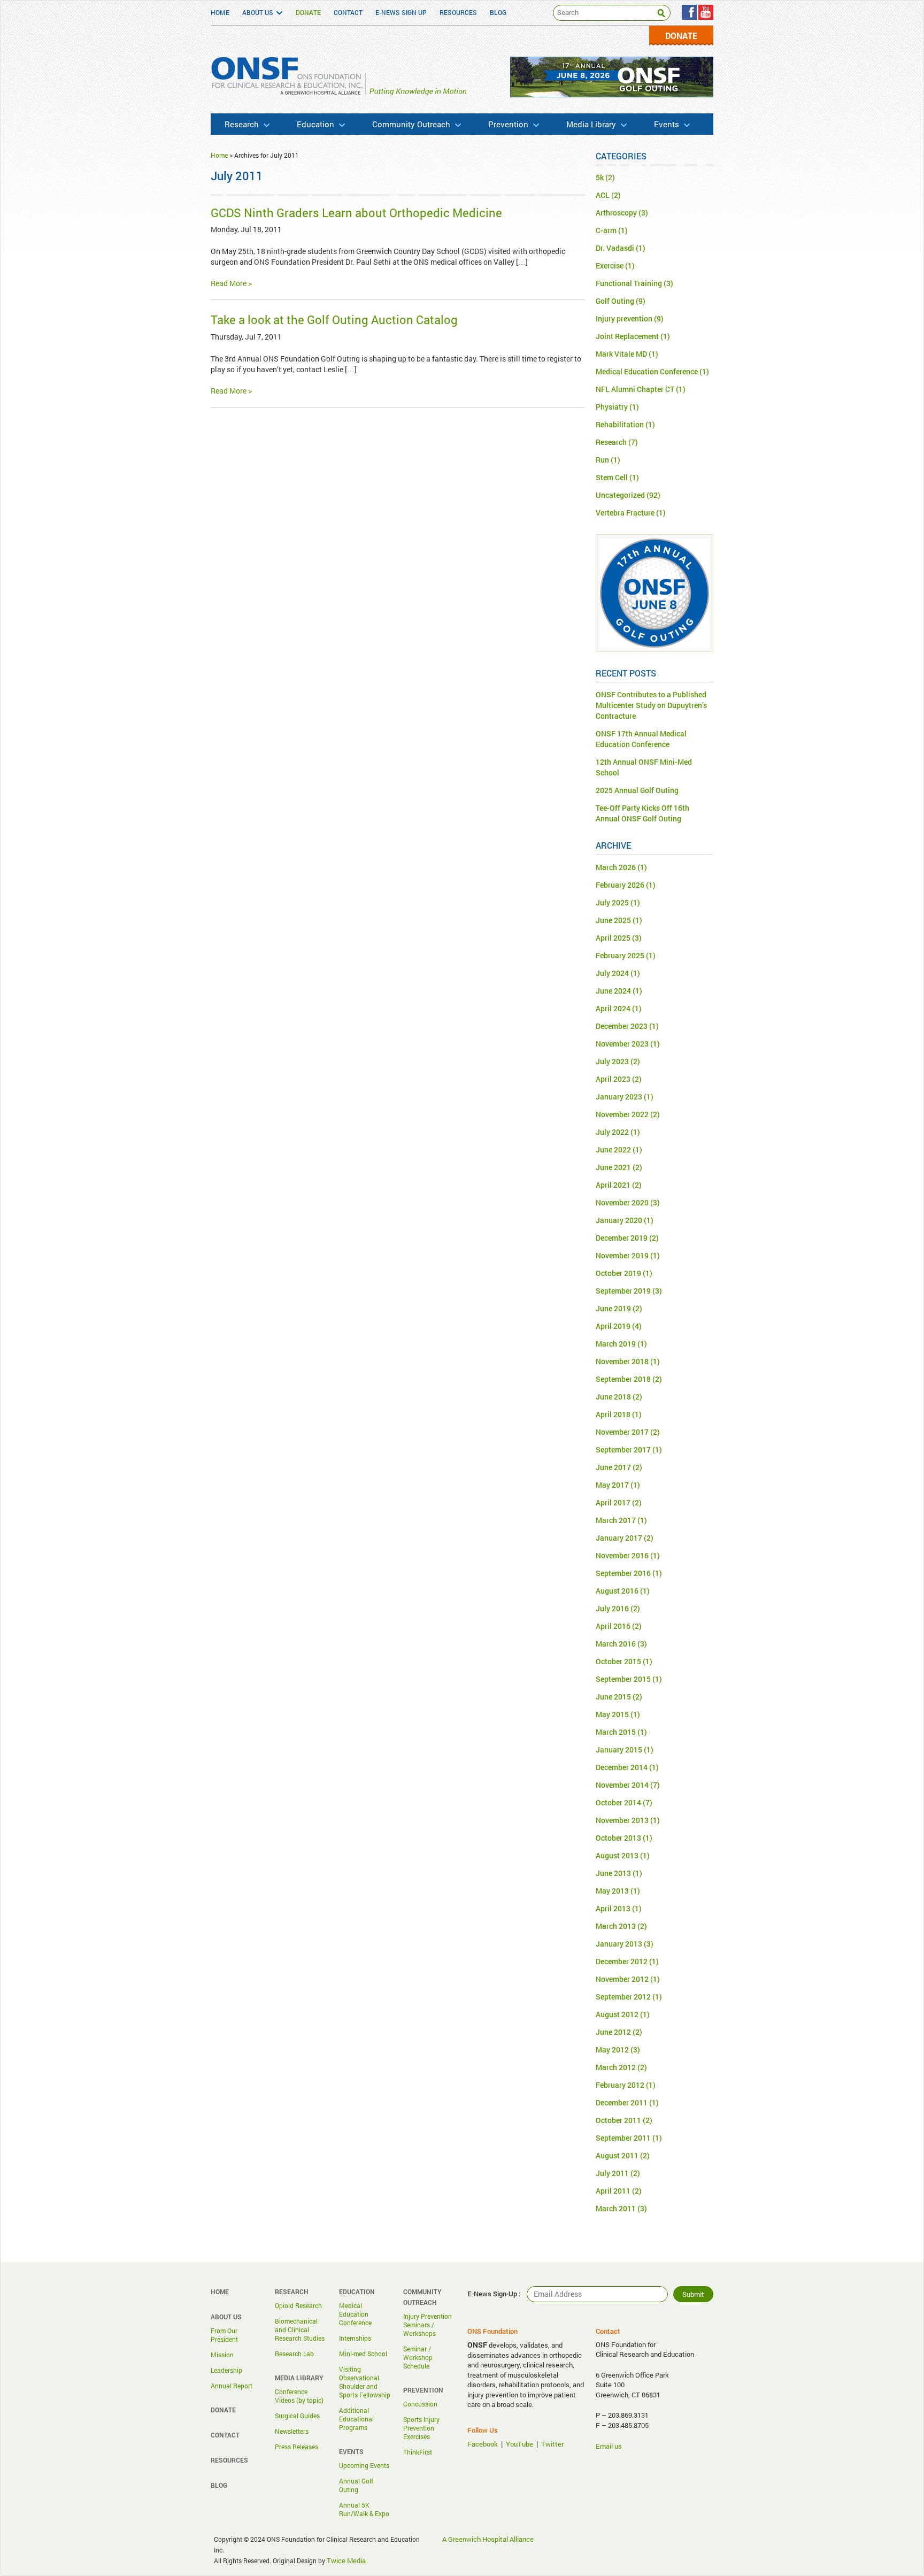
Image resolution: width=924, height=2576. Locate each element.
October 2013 (618, 1838)
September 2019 (623, 1291)
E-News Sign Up (401, 12)
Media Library (591, 124)
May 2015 (612, 1714)
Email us (609, 2446)
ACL (603, 195)
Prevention (508, 124)
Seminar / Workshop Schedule (418, 2357)
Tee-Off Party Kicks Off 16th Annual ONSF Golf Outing (642, 813)
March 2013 (616, 1926)
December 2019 (622, 1238)
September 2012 (623, 1997)
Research (242, 124)
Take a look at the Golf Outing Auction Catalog (334, 320)
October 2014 (618, 1802)
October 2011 (618, 2120)
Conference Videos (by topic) (299, 2396)
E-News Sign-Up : (494, 2294)
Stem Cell (612, 477)
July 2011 (612, 2173)
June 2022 (613, 1149)
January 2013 (619, 1944)
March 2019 (616, 1344)
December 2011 (622, 2102)
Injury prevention (624, 318)
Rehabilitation (620, 424)
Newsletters (292, 2431)
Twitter (552, 2444)
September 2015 (623, 1679)
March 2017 (616, 1520)
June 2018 (613, 1397)
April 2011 (613, 2191)
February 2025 (620, 955)
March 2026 (616, 867)
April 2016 (613, 1626)
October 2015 (618, 1661)
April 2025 (613, 938)
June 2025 (613, 920)
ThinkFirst (418, 2452)
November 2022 (622, 1114)
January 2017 (619, 1538)
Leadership (226, 2370)
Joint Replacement (627, 336)
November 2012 (622, 1979)
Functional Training (629, 283)
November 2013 (622, 1820)
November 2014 (622, 1785)
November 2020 (622, 1202)
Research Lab (294, 2354)
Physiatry (612, 407)
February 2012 (620, 2085)
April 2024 (613, 1008)
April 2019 (613, 1326)
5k (600, 177)
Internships (355, 2338)
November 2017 (622, 1432)
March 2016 (616, 1644)
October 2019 (618, 1273)
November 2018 (622, 1361)
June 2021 (613, 1167)
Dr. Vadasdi (615, 248)
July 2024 (612, 973)
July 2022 (612, 1132)
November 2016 (622, 1555)
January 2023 (619, 1097)
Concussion (420, 2404)
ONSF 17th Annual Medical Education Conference (641, 739)
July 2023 (612, 1061)
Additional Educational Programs (356, 2419)
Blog (498, 12)
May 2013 (612, 1891)
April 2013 (613, 1908)
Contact (348, 12)
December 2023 (622, 1026)
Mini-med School (363, 2354)
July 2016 (612, 1608)
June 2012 (613, 2032)
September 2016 (623, 1573)
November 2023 (622, 1044)
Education (315, 124)
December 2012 (622, 1961)
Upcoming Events (364, 2465)
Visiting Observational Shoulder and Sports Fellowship (365, 2382)
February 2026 (620, 885)
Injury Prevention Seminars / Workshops (428, 2325)
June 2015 (613, 1697)
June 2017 (613, 1467)
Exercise (610, 266)
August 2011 (617, 2155)
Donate (308, 12)
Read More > (231, 283)
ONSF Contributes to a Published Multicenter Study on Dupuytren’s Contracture (651, 705)
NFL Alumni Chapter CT (635, 389)
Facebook (483, 2444)
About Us (258, 12)
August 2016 (617, 1591)
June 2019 (613, 1308)
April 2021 (613, 1185)
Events (667, 124)
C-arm (606, 230)
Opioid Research (298, 2305)
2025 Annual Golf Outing (637, 790)
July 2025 (612, 902)
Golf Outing (615, 301)
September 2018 (623, 1379)
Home (220, 12)
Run (602, 460)
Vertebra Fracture (625, 513)
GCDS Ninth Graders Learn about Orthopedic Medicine (356, 213)
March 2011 (616, 2208)
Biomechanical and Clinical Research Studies (300, 2329)
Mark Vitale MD (621, 354)
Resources (458, 12)
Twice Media (346, 2560)
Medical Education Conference (647, 371)
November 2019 (622, 1255)
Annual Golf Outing (356, 2485)
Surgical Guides (297, 2416)
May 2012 (612, 2050)
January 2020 (619, 1220)
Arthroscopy (616, 213)
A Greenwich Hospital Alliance (488, 2539)
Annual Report (232, 2386)
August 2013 (617, 1855)
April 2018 (613, 1414)
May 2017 (612, 1485)
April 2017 (613, 1502)
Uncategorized (620, 495)
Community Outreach (411, 124)
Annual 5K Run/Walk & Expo (364, 2509)
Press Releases (297, 2447)
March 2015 (616, 1732)
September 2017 (623, 1450)
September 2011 (623, 2138)
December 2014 (622, 1767)
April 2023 (613, 1079)
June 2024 (613, 991)
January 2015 (619, 1750)
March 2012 (616, 2067)
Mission (222, 2355)
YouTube (519, 2444)
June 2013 (613, 1873)
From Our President (224, 2335)
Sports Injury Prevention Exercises (421, 2428)
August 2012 (617, 2014)
